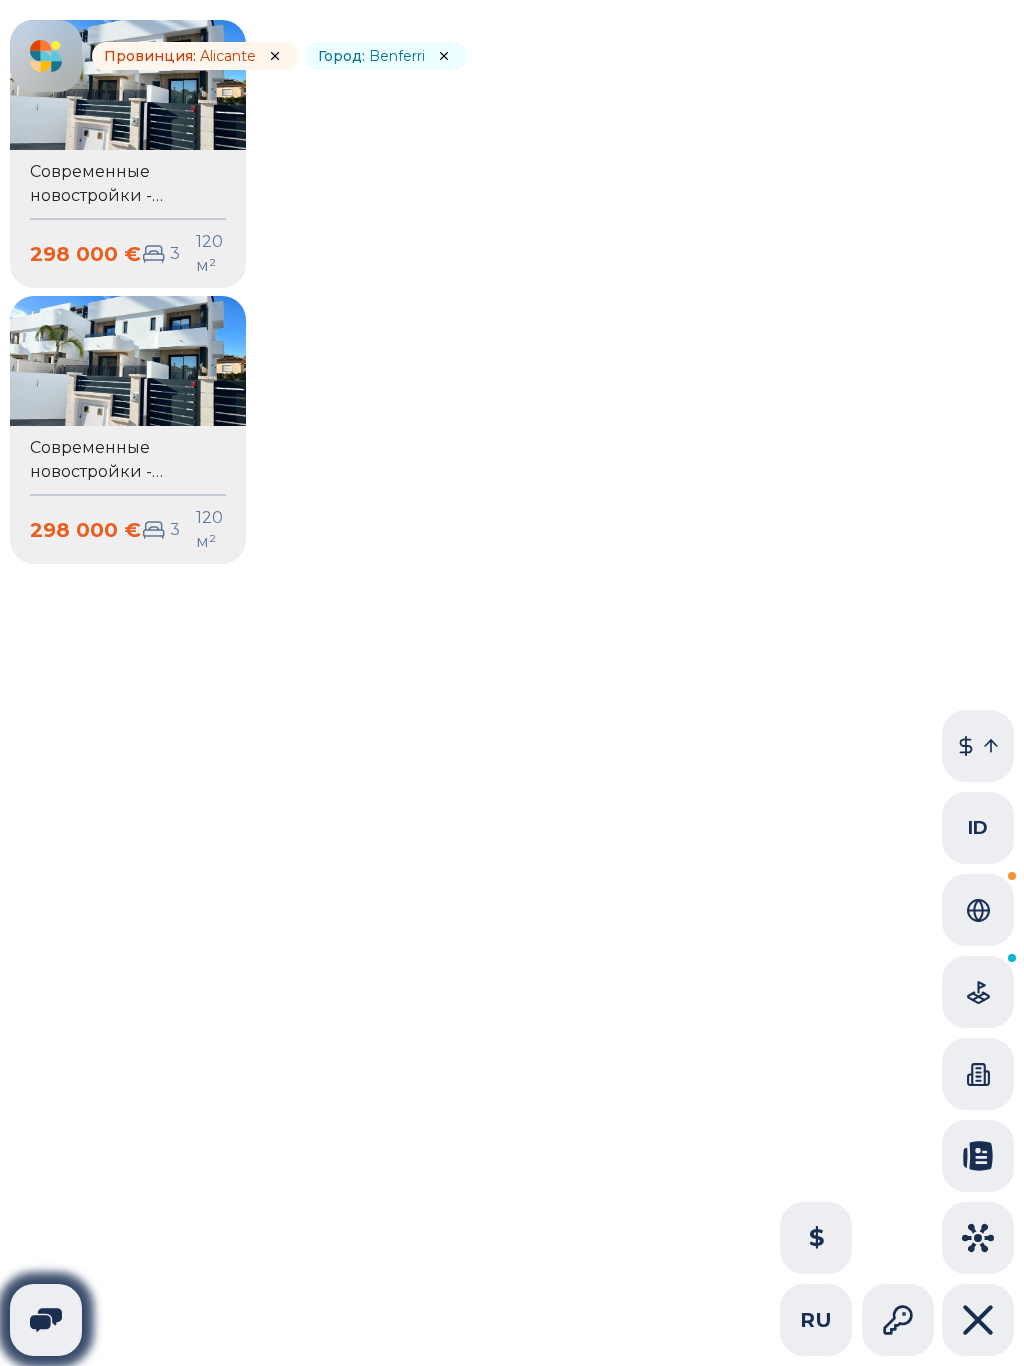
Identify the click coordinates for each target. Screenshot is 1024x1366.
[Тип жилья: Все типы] (978, 1074)
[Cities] (978, 1238)
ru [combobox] (816, 1320)
